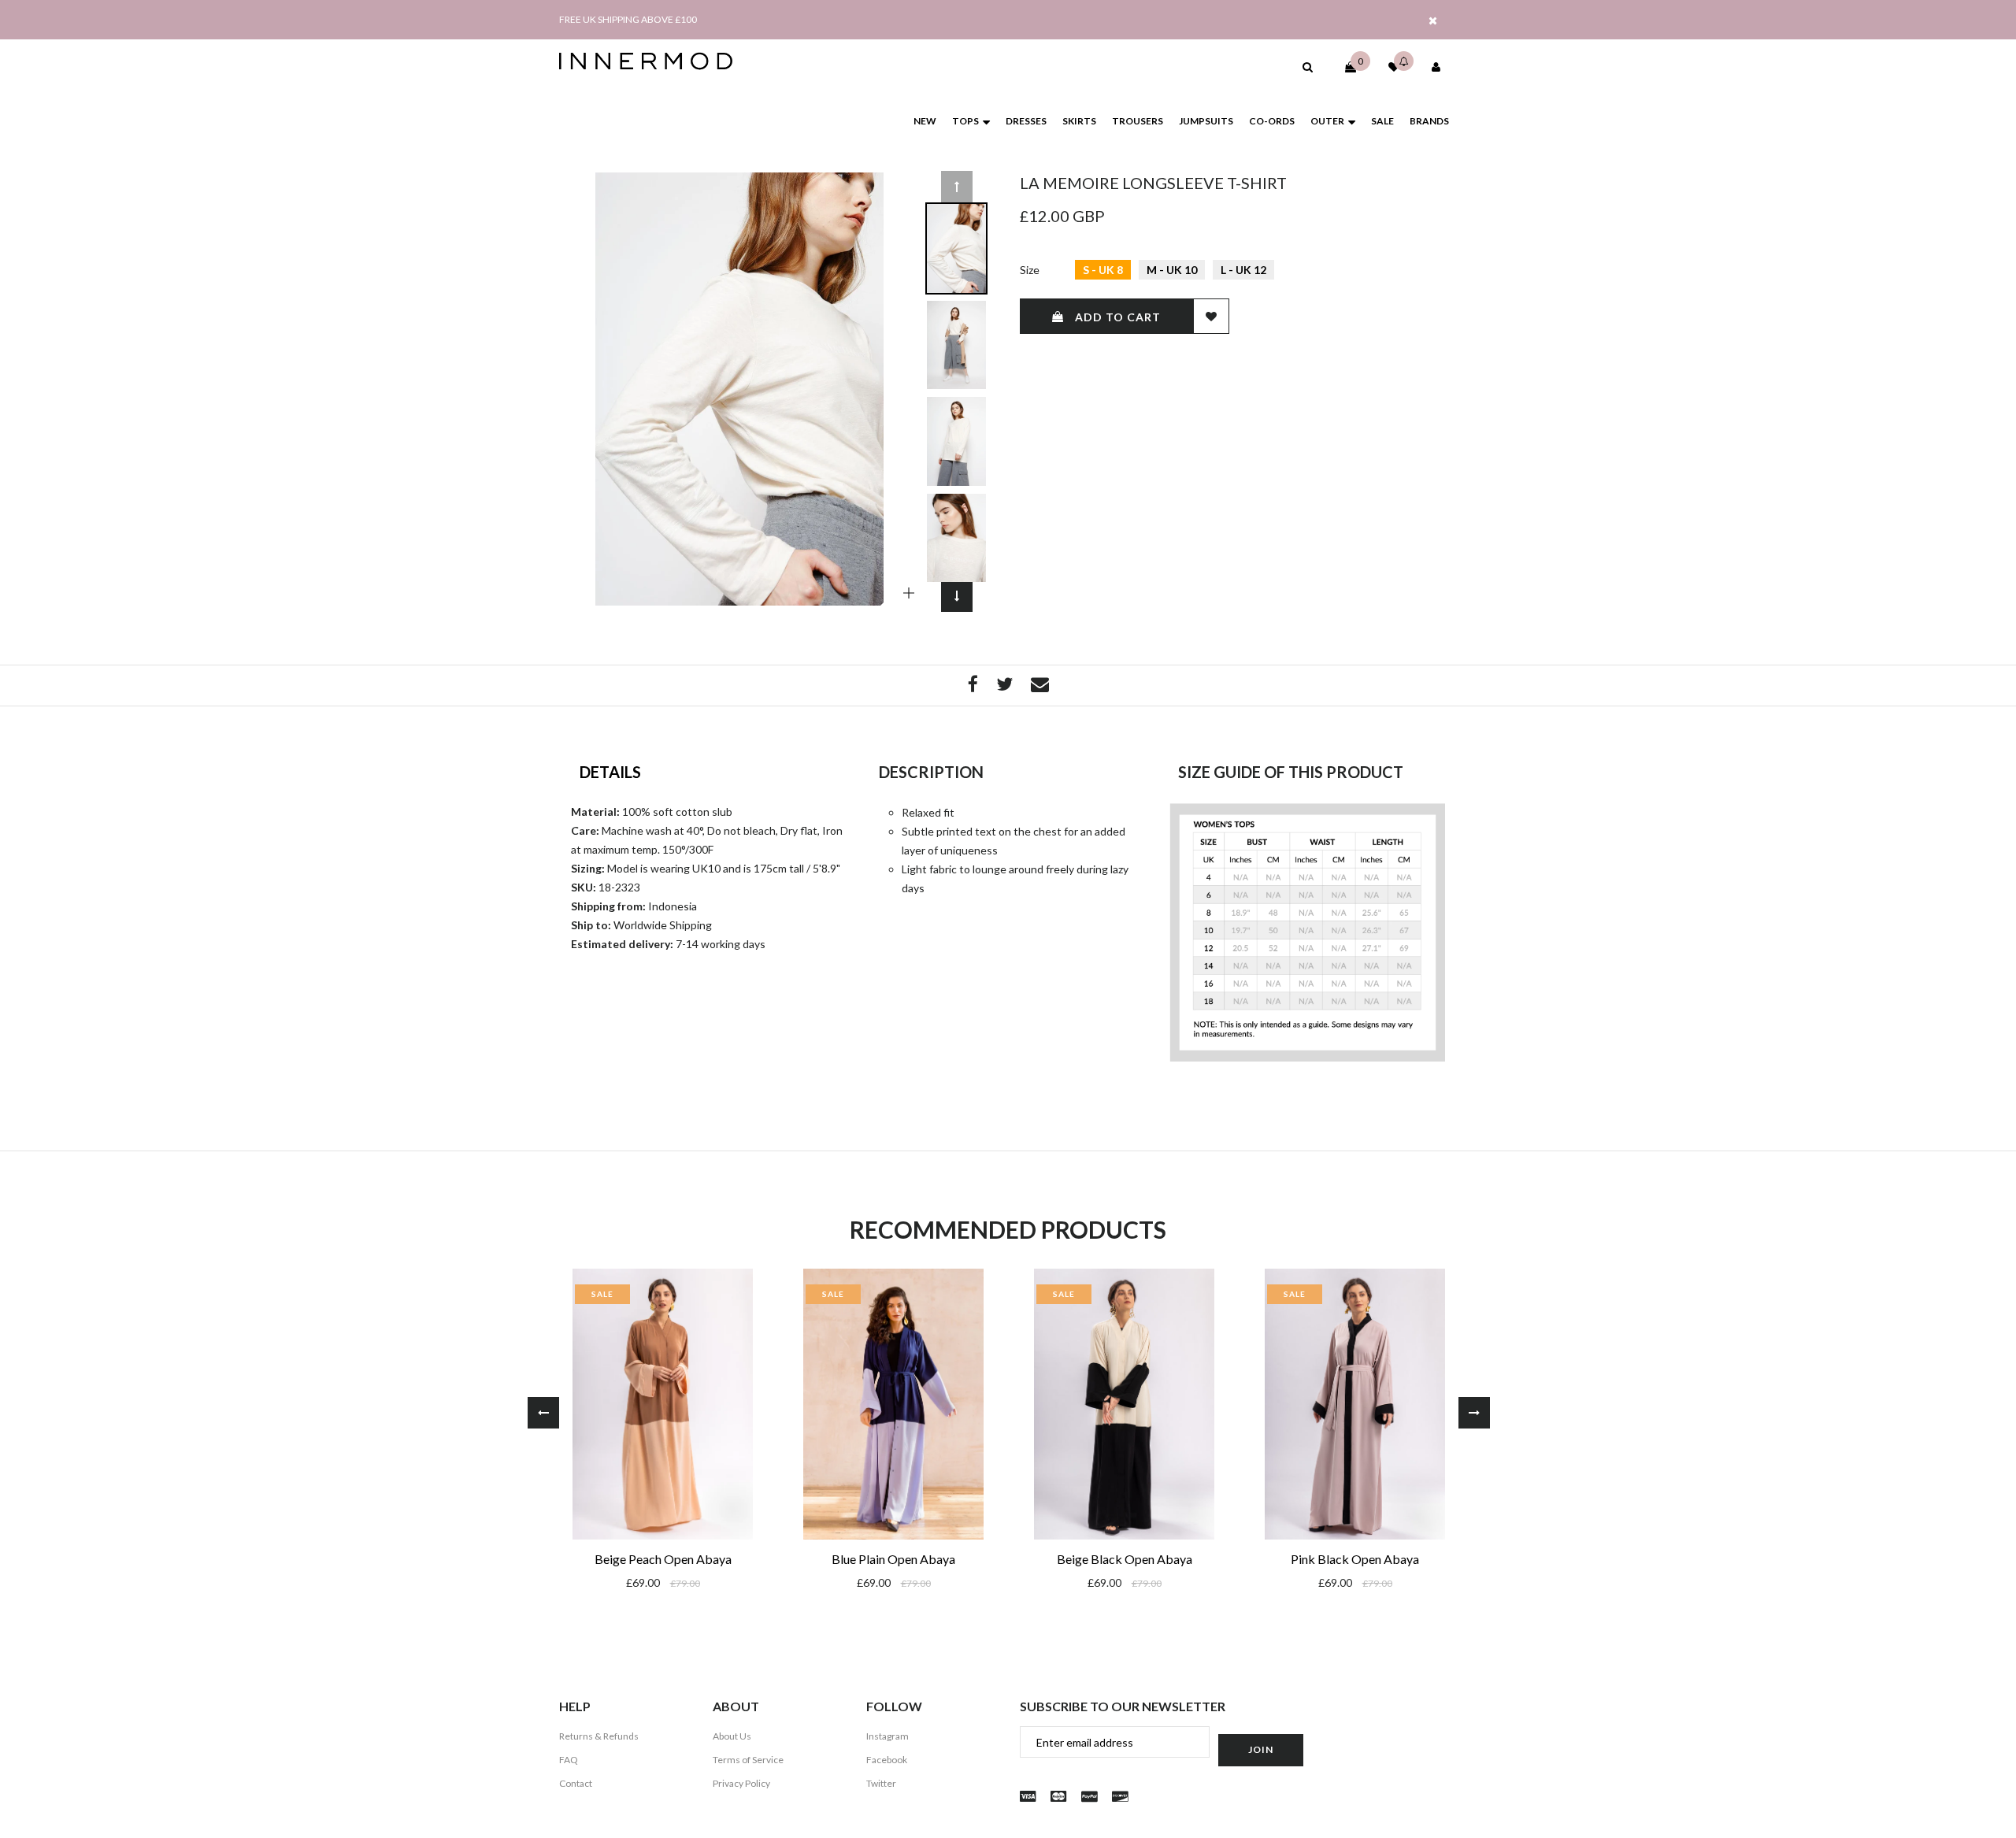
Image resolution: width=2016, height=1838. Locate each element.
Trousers (1138, 121)
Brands (1429, 121)
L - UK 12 (1243, 270)
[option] (739, 389)
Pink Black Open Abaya (1355, 1559)
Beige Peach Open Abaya (663, 1559)
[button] (1308, 67)
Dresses (1026, 121)
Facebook (887, 1760)
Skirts (1079, 121)
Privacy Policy (741, 1783)
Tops (965, 121)
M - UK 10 (1172, 270)
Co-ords (1272, 121)
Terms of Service (748, 1760)
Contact (576, 1783)
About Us (732, 1736)
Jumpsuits (1206, 121)
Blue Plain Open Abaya (893, 1559)
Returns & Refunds (599, 1736)
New (925, 121)
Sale (1382, 121)
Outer (1327, 121)
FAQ (569, 1760)
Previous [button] (957, 187)
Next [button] (957, 596)
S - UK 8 (1103, 270)
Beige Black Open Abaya (1125, 1559)
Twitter (881, 1783)
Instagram (888, 1736)
